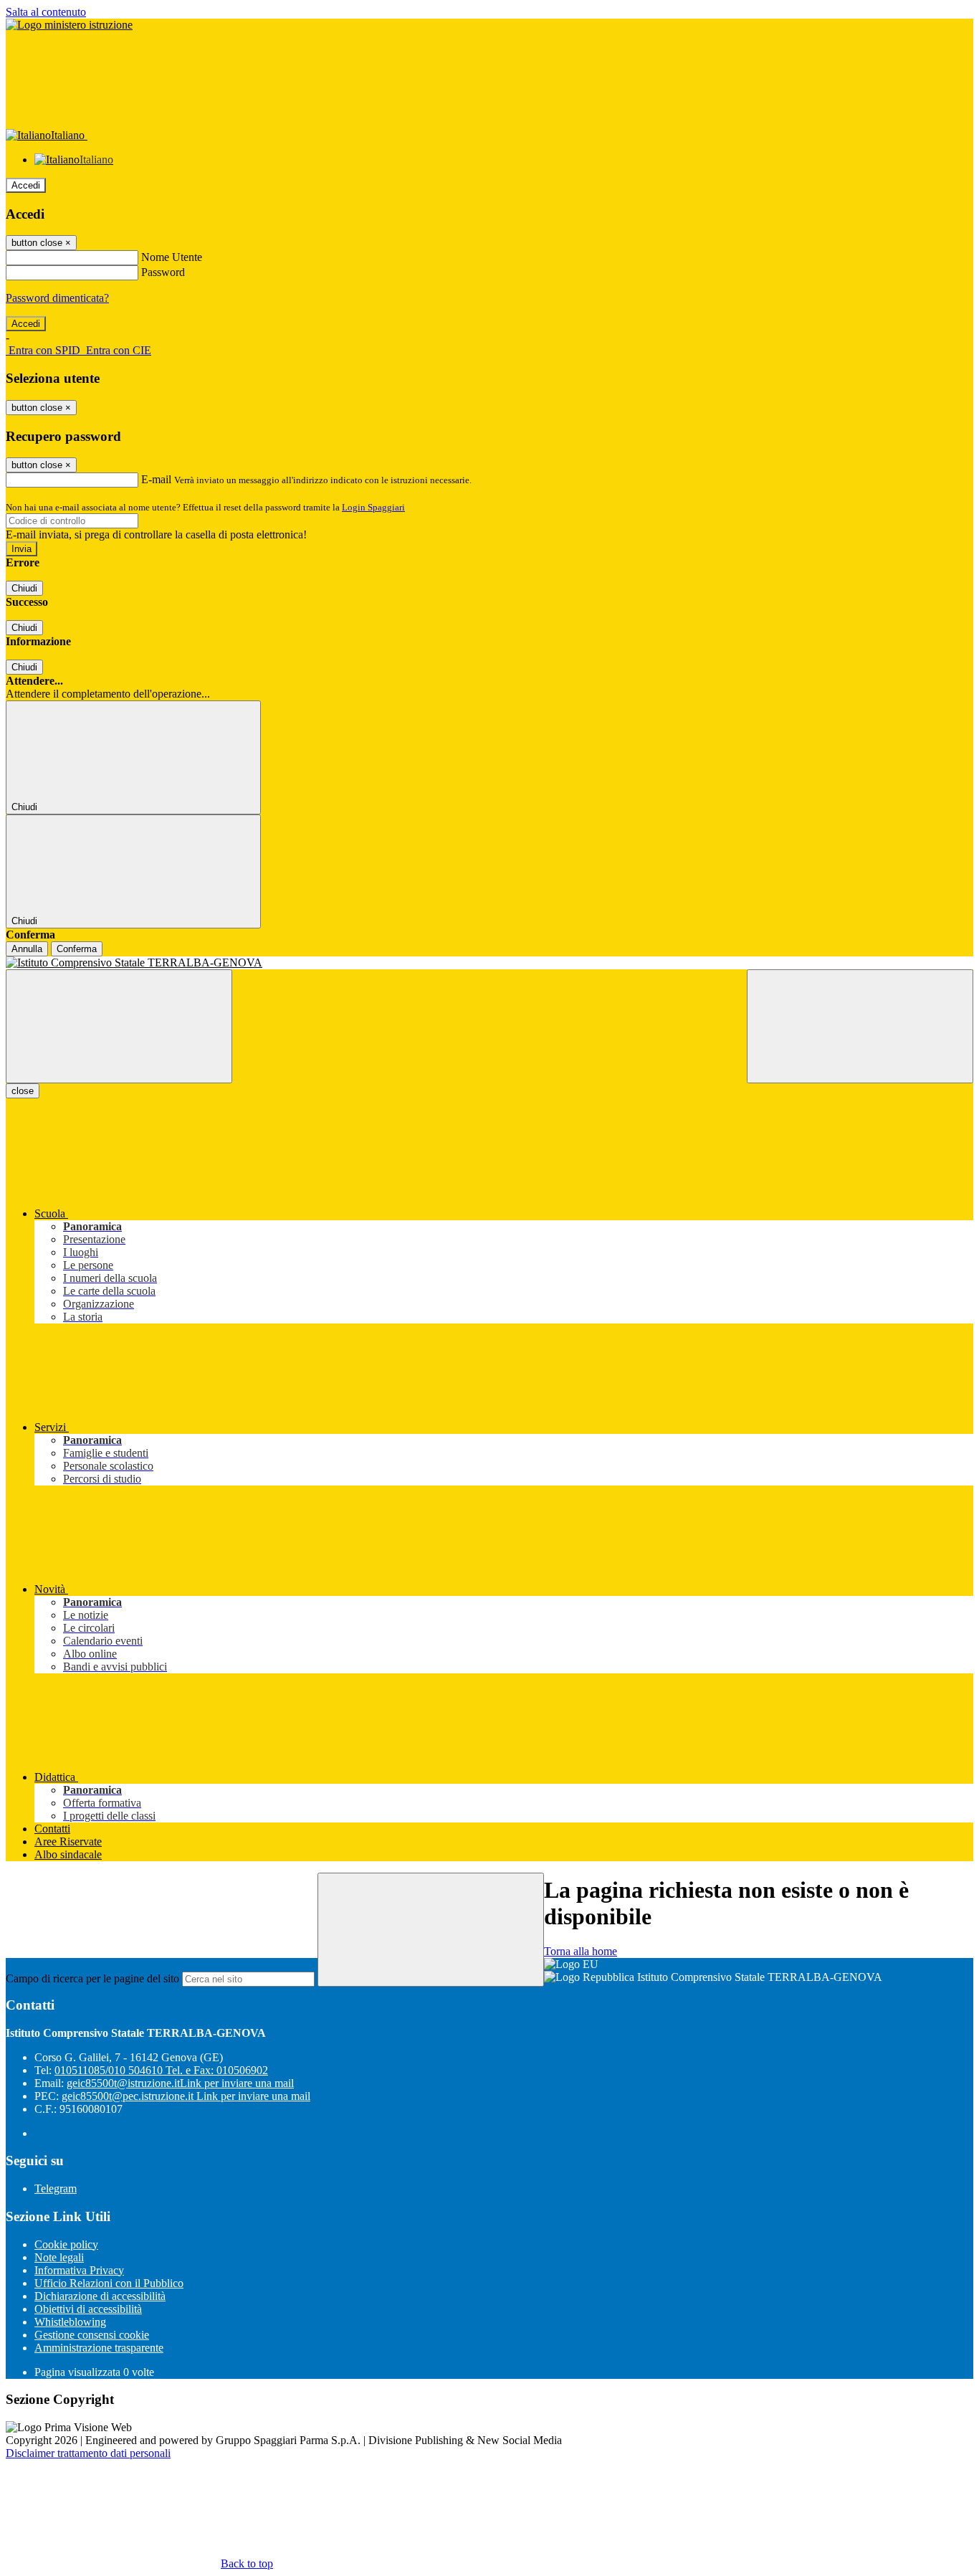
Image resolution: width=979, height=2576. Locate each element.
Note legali (59, 2257)
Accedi (26, 185)
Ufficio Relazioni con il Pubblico (109, 2283)
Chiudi (24, 588)
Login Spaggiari (373, 507)
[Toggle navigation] (119, 1026)
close (23, 1091)
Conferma (77, 949)
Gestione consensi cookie (92, 2335)
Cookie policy (66, 2244)
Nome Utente (172, 257)
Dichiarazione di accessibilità (100, 2296)
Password (163, 272)
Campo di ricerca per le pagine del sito (92, 1978)
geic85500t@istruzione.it (180, 2083)
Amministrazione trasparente (99, 2348)
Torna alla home (581, 1951)
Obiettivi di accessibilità (88, 2309)
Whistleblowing (70, 2322)
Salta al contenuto (46, 12)
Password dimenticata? (57, 298)
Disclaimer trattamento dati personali (88, 2453)
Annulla (27, 949)
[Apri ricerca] (860, 1026)
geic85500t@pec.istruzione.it (186, 2096)
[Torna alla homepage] (489, 963)
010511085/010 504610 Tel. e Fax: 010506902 (161, 2070)
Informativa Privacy (79, 2270)
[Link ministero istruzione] (69, 25)
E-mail (156, 479)
